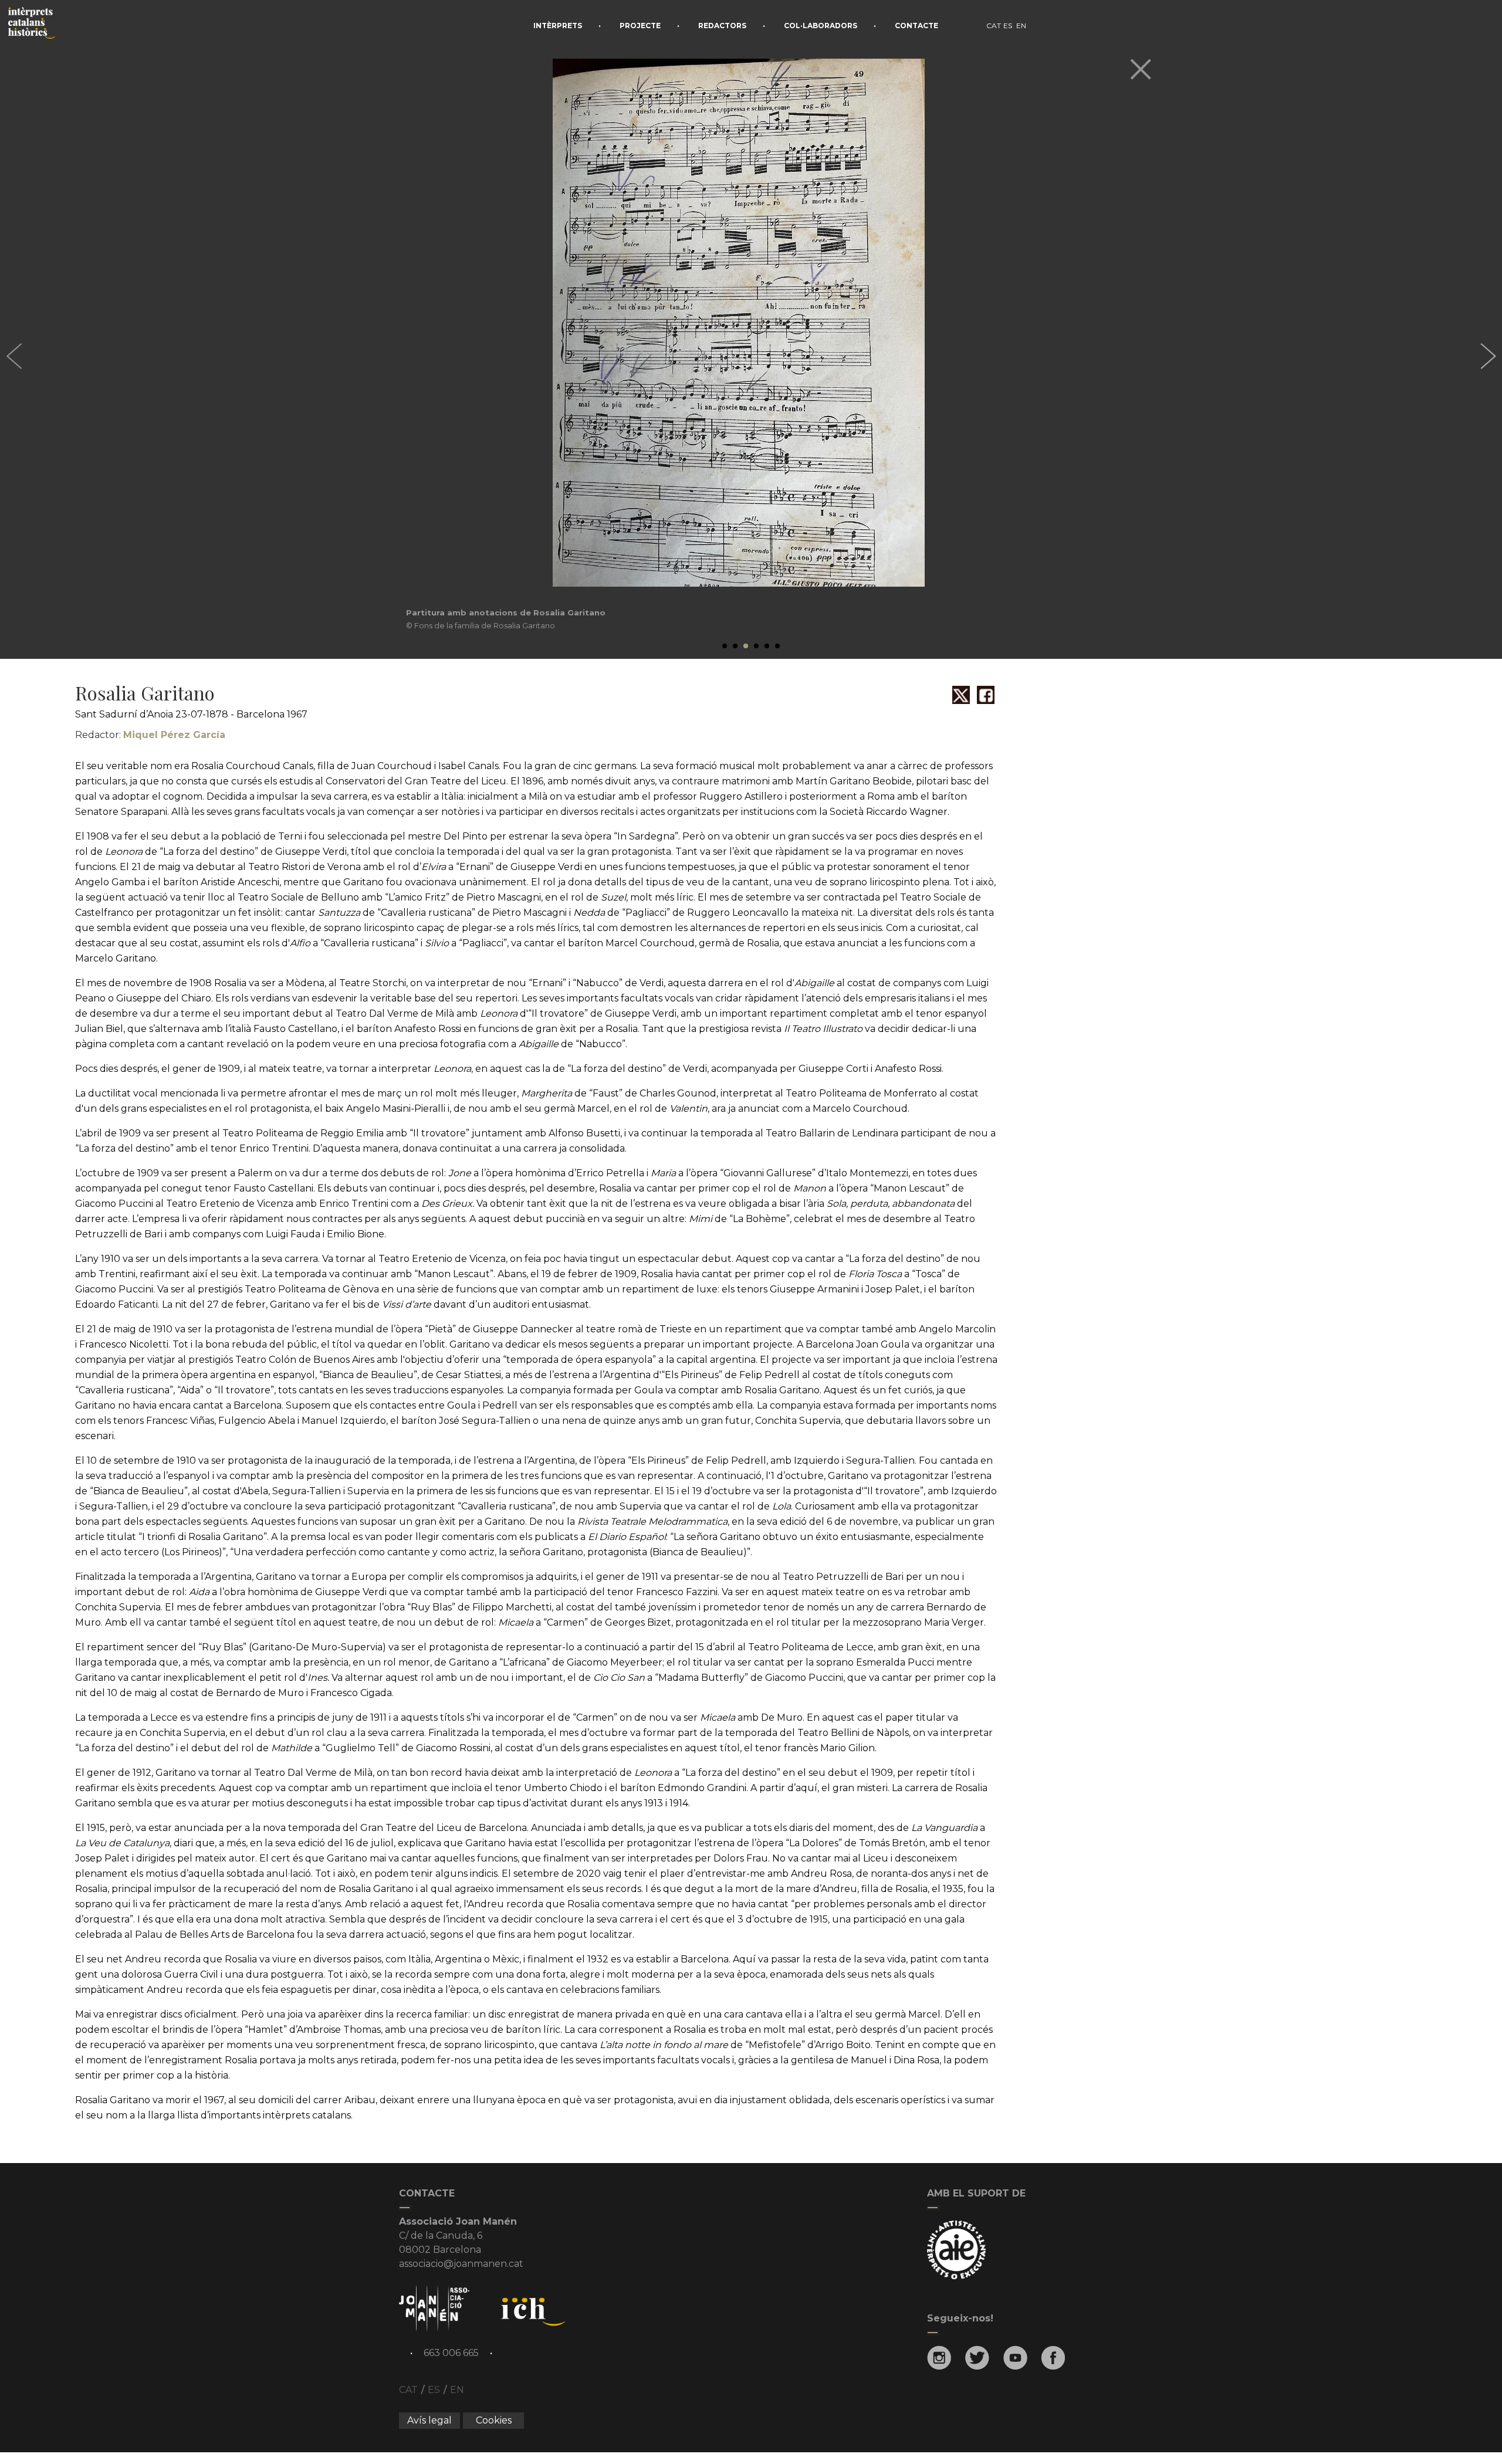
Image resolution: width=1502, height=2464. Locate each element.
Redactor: (150, 735)
